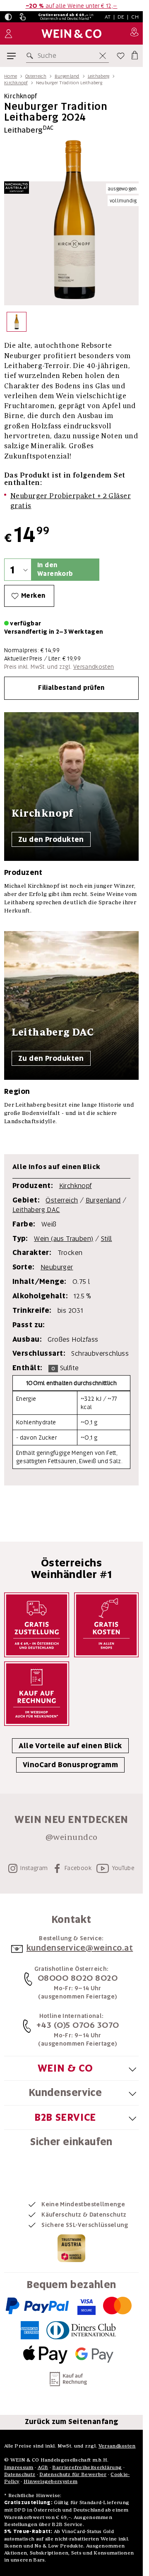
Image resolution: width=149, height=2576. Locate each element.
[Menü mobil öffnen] (11, 56)
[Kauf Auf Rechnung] (37, 1694)
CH (135, 17)
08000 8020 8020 (78, 1978)
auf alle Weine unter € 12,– (72, 6)
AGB (43, 2467)
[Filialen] (134, 33)
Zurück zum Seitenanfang (72, 2422)
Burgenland (67, 76)
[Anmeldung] (8, 34)
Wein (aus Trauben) (64, 1239)
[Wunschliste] (121, 56)
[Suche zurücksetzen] (103, 56)
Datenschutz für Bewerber (73, 2474)
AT (108, 17)
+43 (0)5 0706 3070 (78, 2025)
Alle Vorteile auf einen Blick (70, 1746)
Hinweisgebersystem (50, 2481)
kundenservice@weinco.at (80, 1948)
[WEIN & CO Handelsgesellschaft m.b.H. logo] (71, 34)
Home (11, 76)
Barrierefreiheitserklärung (87, 2467)
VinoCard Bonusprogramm (70, 1765)
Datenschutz (20, 2474)
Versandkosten (94, 667)
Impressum (19, 2467)
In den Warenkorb (55, 569)
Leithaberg (99, 76)
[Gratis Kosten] (107, 1625)
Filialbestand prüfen (71, 688)
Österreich (36, 76)
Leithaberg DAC (36, 1210)
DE (121, 17)
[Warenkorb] (134, 54)
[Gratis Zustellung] (37, 1625)
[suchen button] (31, 56)
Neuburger (57, 1267)
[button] (8, 17)
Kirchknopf (16, 83)
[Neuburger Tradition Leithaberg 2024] (17, 324)
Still (107, 1239)
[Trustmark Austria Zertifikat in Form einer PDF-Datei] (71, 2248)
